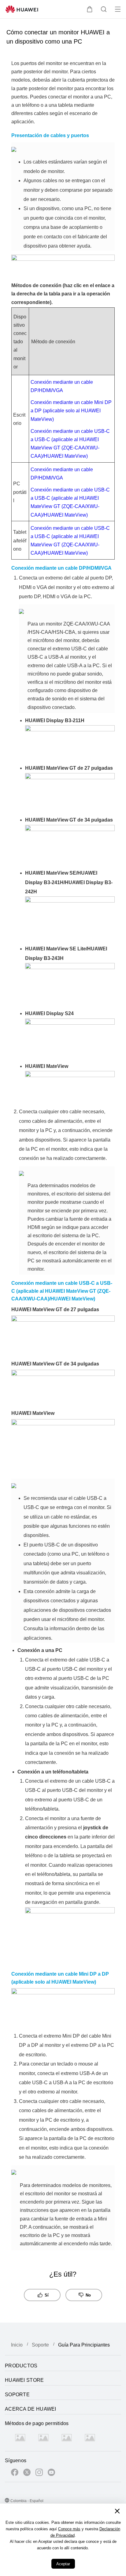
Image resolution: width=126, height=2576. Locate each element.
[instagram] (39, 2473)
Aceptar (63, 2564)
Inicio (17, 2345)
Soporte (40, 2345)
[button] (90, 9)
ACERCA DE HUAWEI (31, 2409)
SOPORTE (17, 2395)
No (88, 2295)
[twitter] (27, 2473)
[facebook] (15, 2473)
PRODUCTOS (21, 2366)
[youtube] (51, 2473)
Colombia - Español (27, 2501)
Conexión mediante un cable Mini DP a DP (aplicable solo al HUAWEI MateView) (71, 411)
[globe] (7, 2501)
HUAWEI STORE (24, 2380)
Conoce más (69, 2529)
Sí (47, 2295)
